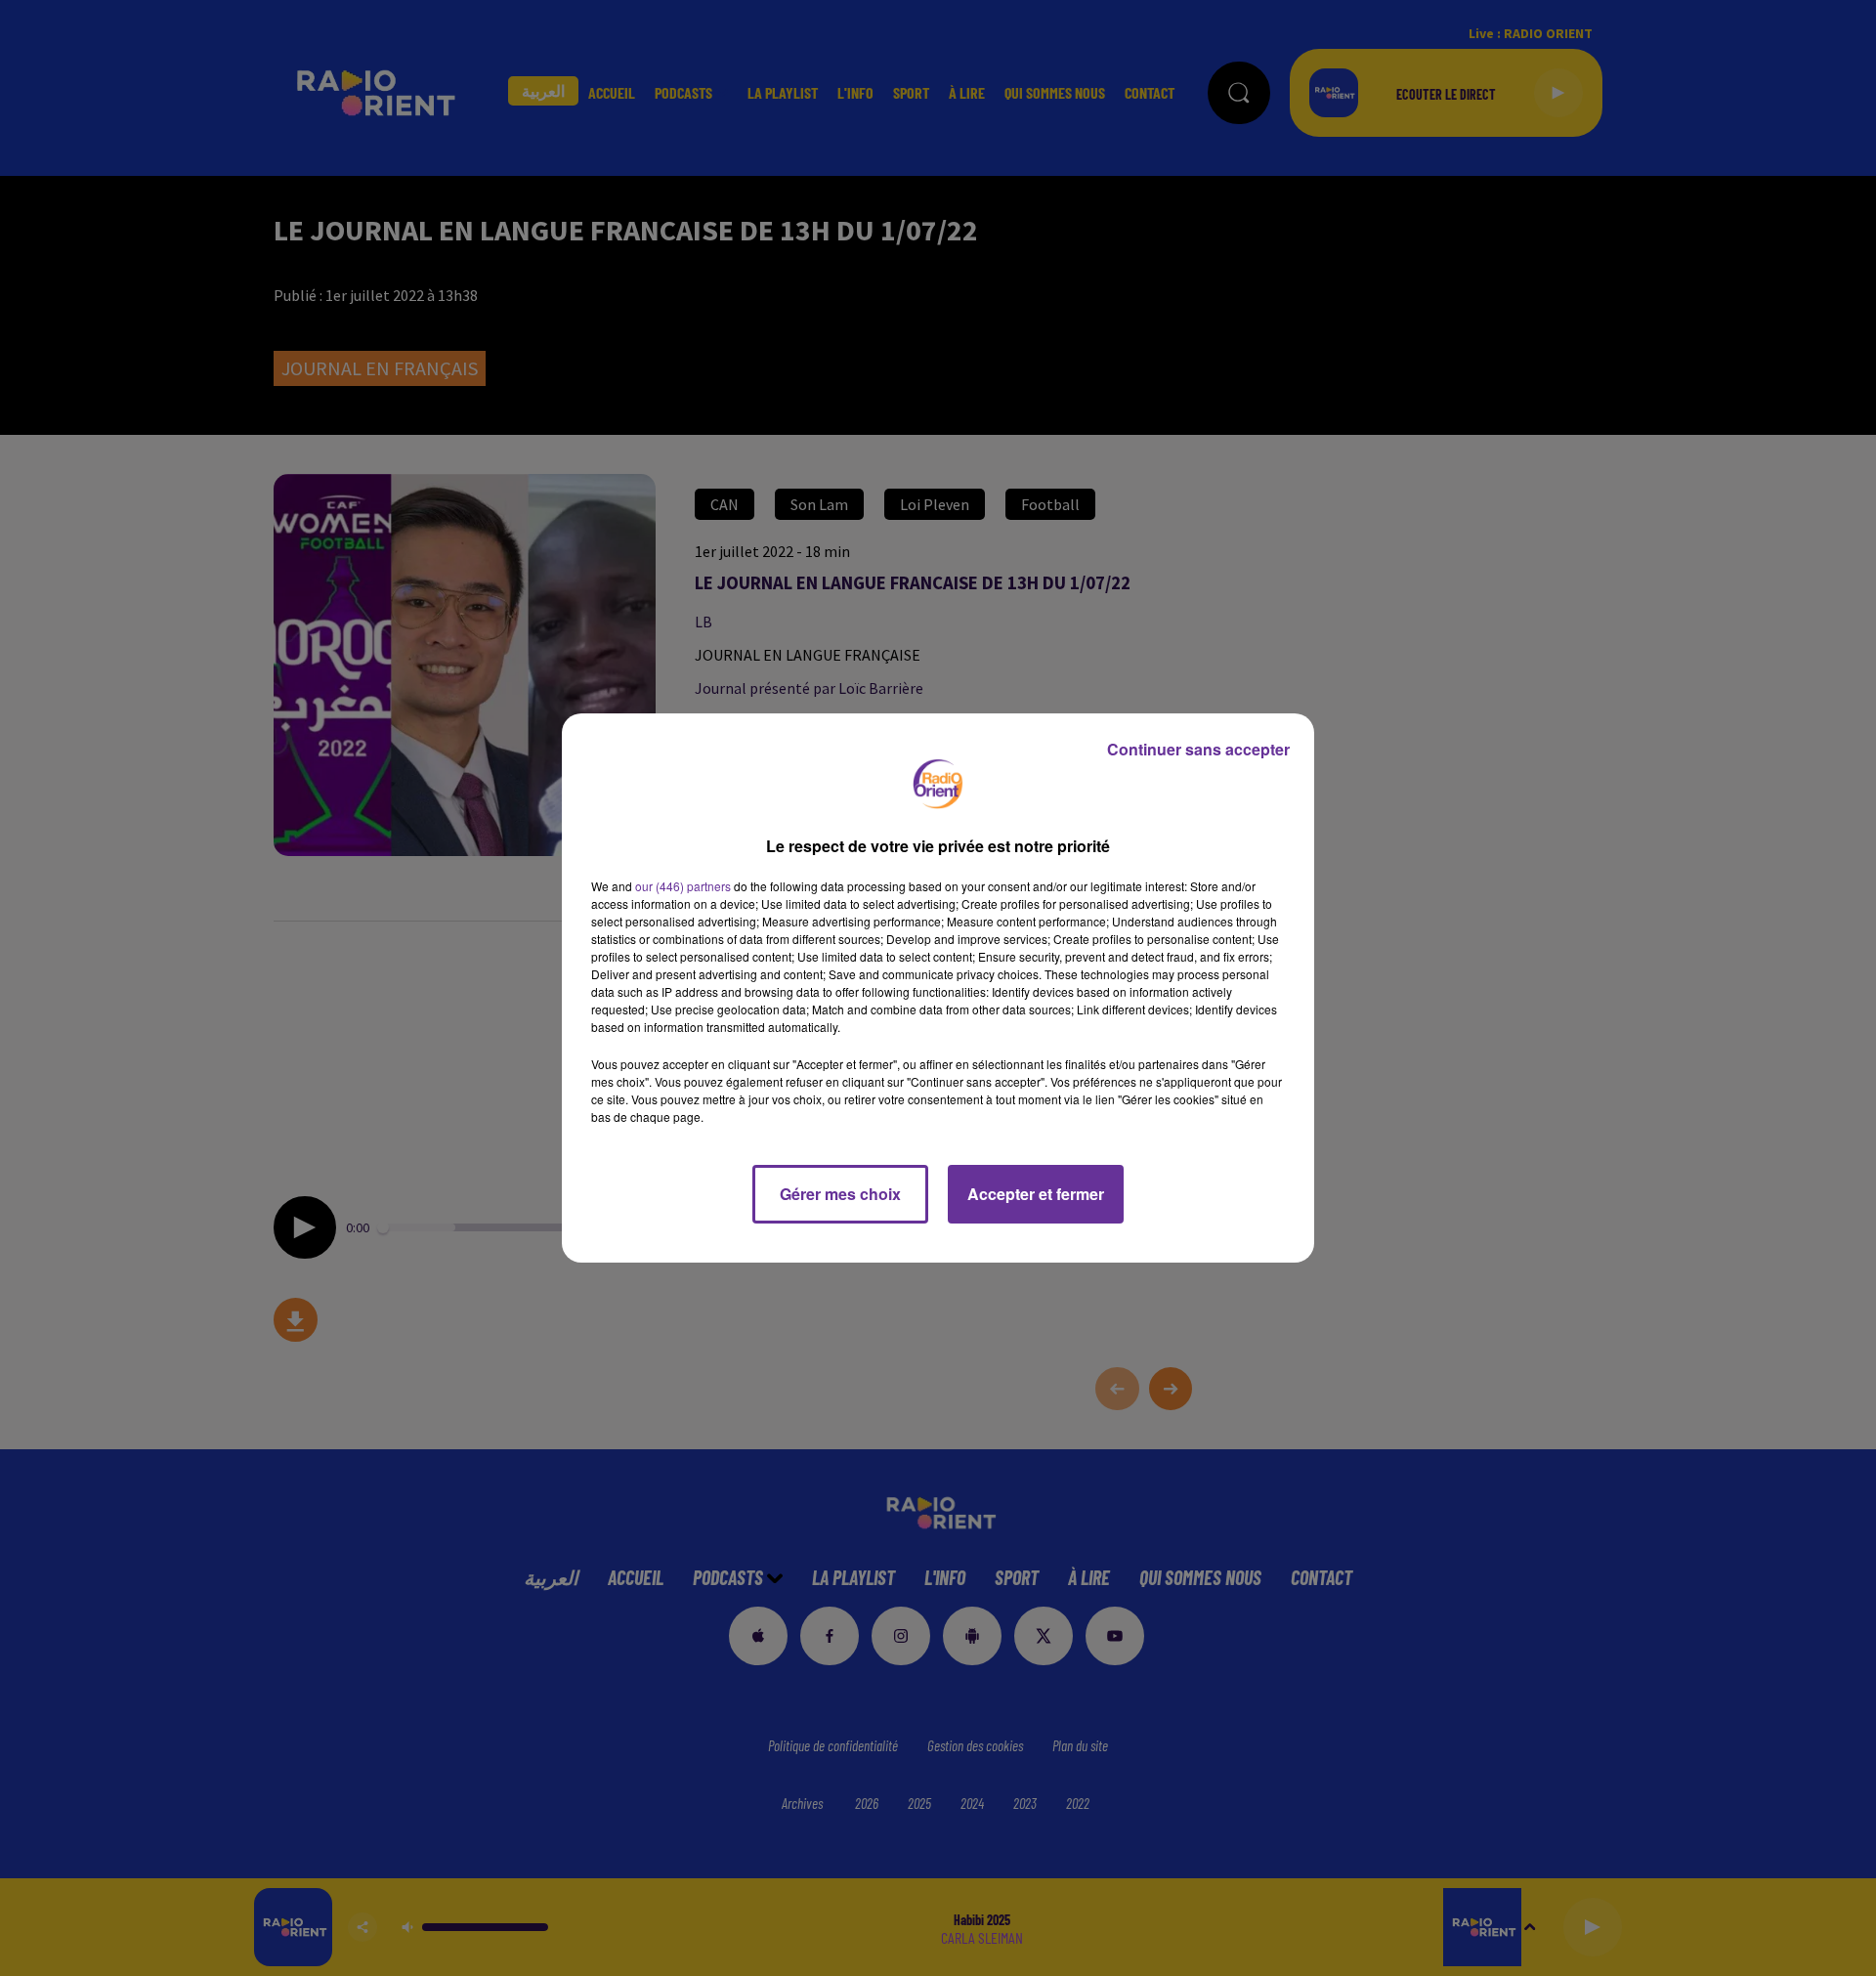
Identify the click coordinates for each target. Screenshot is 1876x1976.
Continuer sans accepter (1198, 749)
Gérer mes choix (840, 1194)
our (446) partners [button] (683, 886)
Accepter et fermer (1036, 1194)
